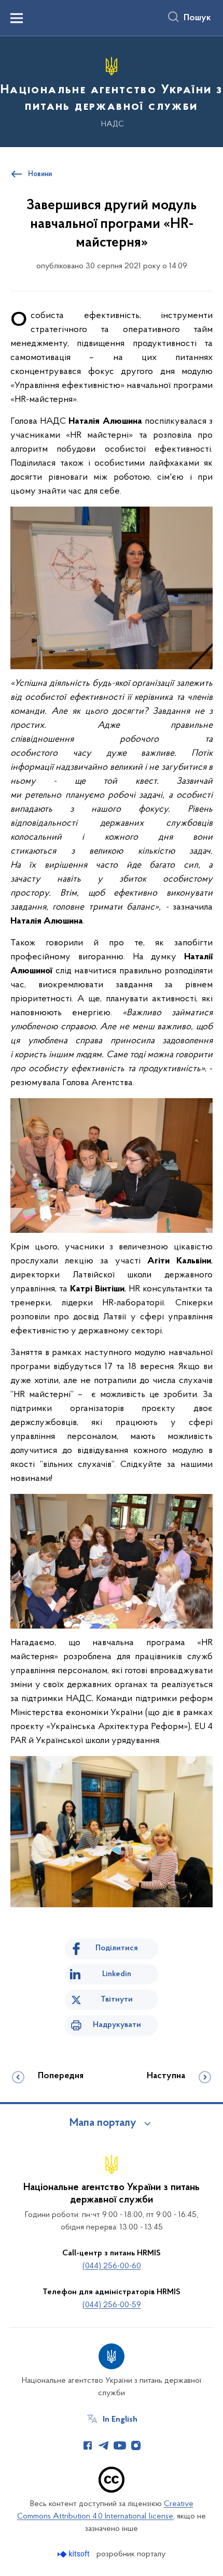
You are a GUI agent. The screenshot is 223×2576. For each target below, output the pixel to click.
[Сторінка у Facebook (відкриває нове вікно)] (88, 2445)
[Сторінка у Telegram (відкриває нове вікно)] (104, 2445)
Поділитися (117, 1948)
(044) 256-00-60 (112, 2266)
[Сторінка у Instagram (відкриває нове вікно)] (136, 2445)
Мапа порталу (103, 2123)
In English (120, 2420)
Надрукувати (117, 2025)
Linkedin (117, 1974)
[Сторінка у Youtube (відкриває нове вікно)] (120, 2445)
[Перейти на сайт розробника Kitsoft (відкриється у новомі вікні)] (74, 2554)
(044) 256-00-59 (112, 2305)
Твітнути (117, 1999)
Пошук (197, 18)
